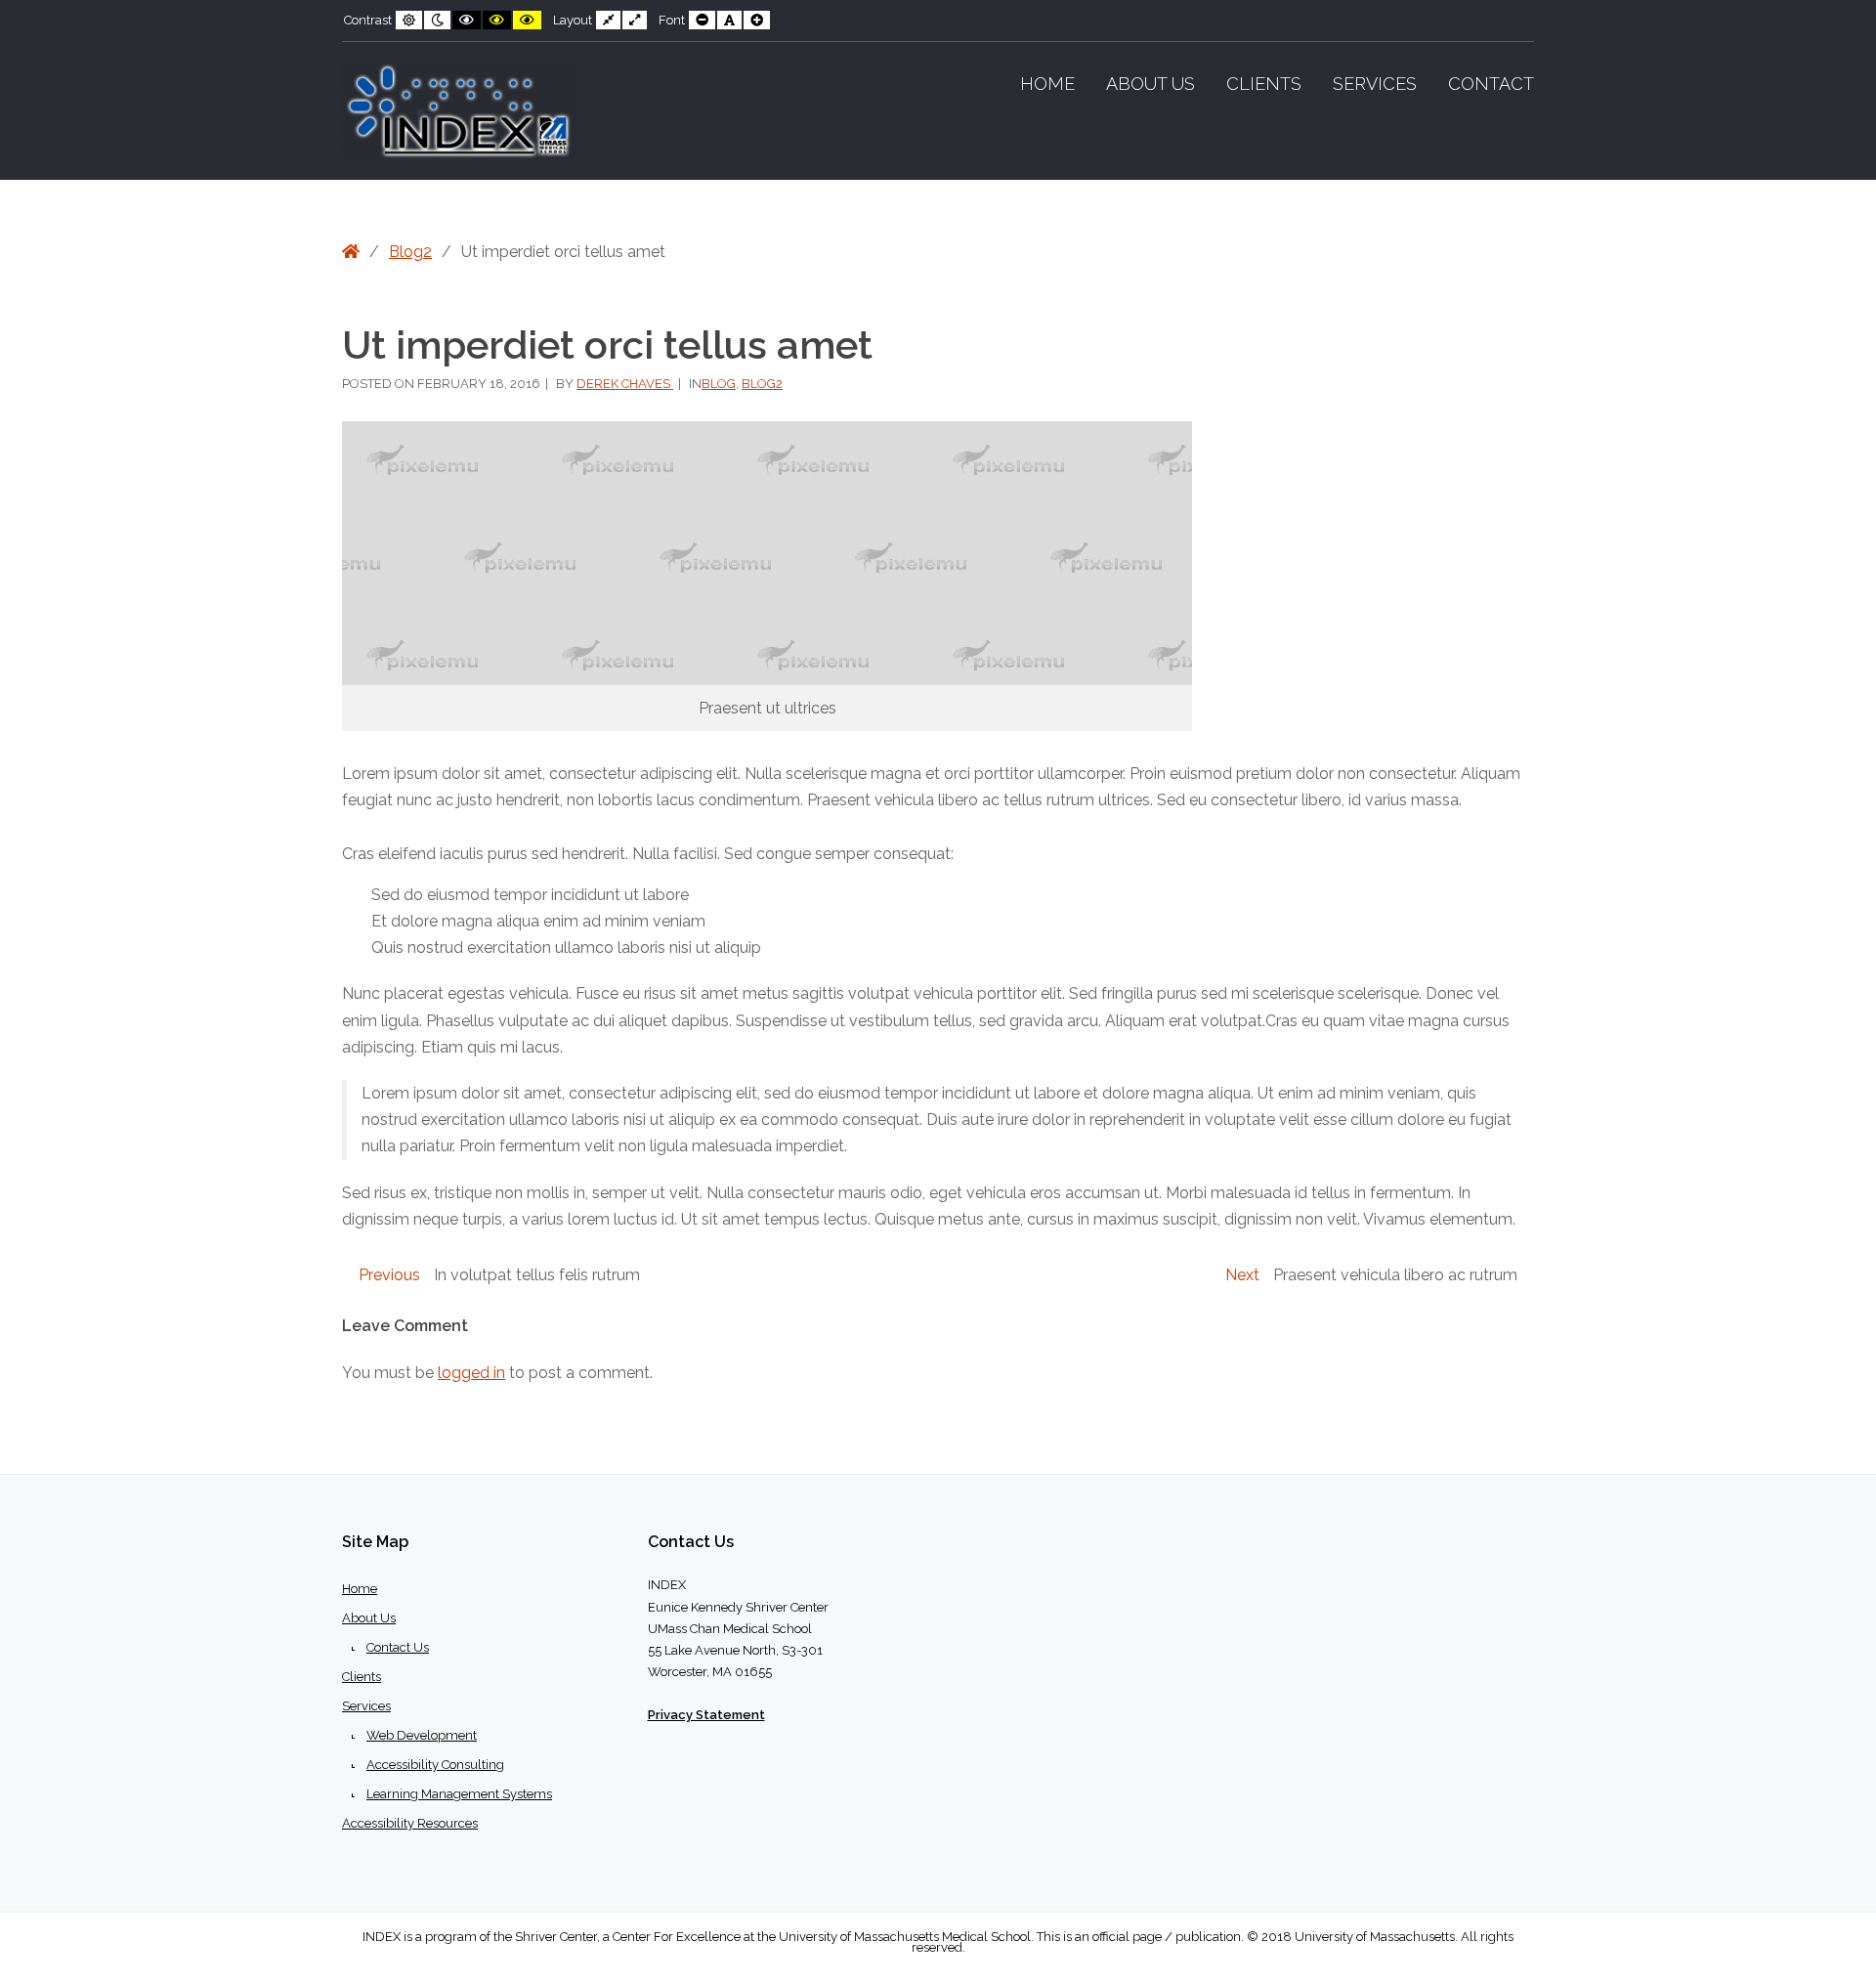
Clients (1264, 84)
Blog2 (410, 252)
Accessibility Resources (410, 1823)
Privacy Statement (706, 1715)
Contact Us (398, 1647)
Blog (719, 384)
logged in (471, 1373)
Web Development (422, 1735)
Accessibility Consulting (435, 1765)
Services (1375, 84)
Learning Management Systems (459, 1794)
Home (1047, 84)
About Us (1151, 84)
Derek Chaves (625, 384)
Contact (1491, 84)
